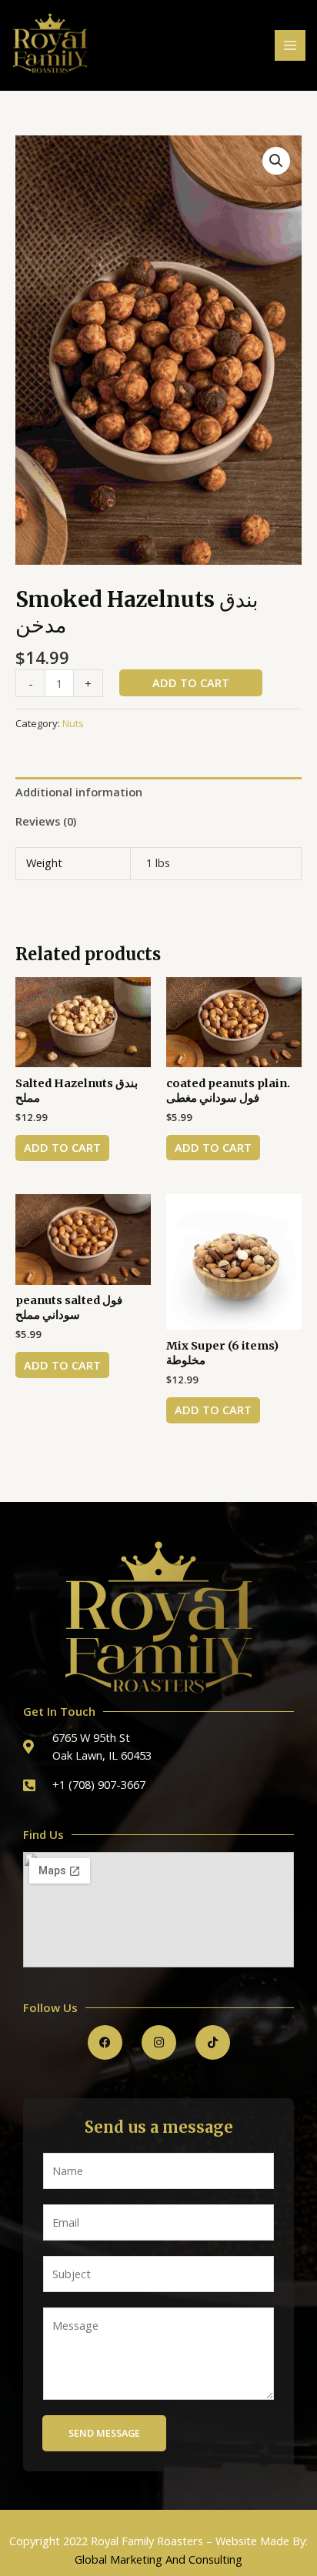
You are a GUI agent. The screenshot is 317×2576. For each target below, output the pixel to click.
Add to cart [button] (62, 1147)
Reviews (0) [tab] (46, 821)
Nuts (73, 723)
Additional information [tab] (79, 792)
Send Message (104, 2433)
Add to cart (191, 682)
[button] (276, 161)
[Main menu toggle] (290, 45)
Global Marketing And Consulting (158, 2559)
